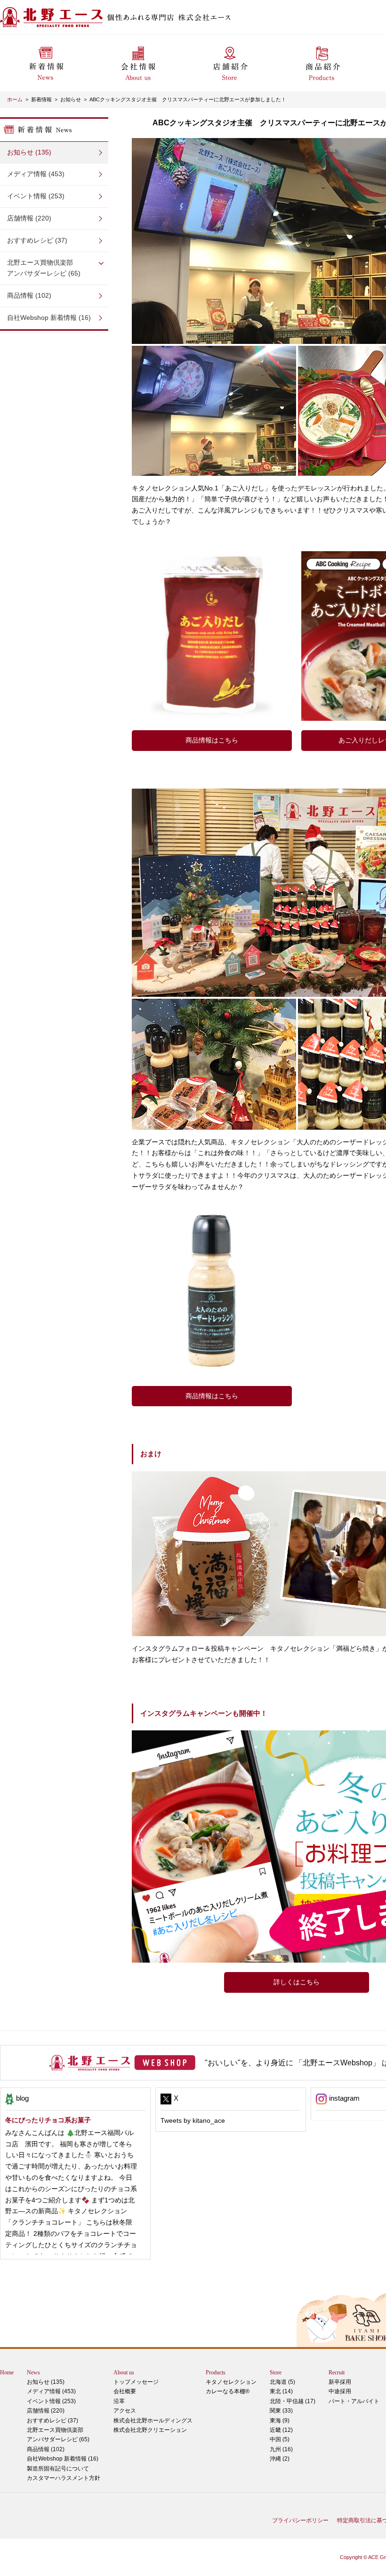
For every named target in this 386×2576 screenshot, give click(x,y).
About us (124, 2372)
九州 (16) (281, 2449)
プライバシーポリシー (300, 2520)
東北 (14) (281, 2391)
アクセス (125, 2411)
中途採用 (340, 2391)
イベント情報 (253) (36, 196)
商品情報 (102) (29, 295)
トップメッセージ (136, 2382)
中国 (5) (280, 2439)
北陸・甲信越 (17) (293, 2401)
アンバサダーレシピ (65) (44, 268)
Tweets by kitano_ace (193, 2120)
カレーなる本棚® (228, 2391)
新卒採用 (340, 2382)
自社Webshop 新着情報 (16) (49, 318)
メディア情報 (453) (36, 174)
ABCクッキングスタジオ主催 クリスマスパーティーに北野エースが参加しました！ (188, 99)
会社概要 (125, 2391)
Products (216, 2372)
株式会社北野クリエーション (150, 2430)
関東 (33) (281, 2411)
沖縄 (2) (280, 2459)
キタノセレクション (231, 2382)
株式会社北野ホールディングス (153, 2421)
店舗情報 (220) (29, 218)
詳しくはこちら (297, 1982)
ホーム (15, 99)
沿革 (119, 2401)
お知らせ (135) (29, 152)
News (33, 2372)
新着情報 (41, 99)
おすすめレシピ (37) (37, 240)
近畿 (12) (281, 2430)
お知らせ (71, 99)
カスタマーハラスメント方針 (64, 2478)
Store (276, 2372)
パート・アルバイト (354, 2401)
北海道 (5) (282, 2382)
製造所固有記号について (58, 2469)
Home (7, 2372)
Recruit (337, 2372)
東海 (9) (280, 2421)
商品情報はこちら (212, 740)
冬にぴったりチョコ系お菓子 (48, 2120)
